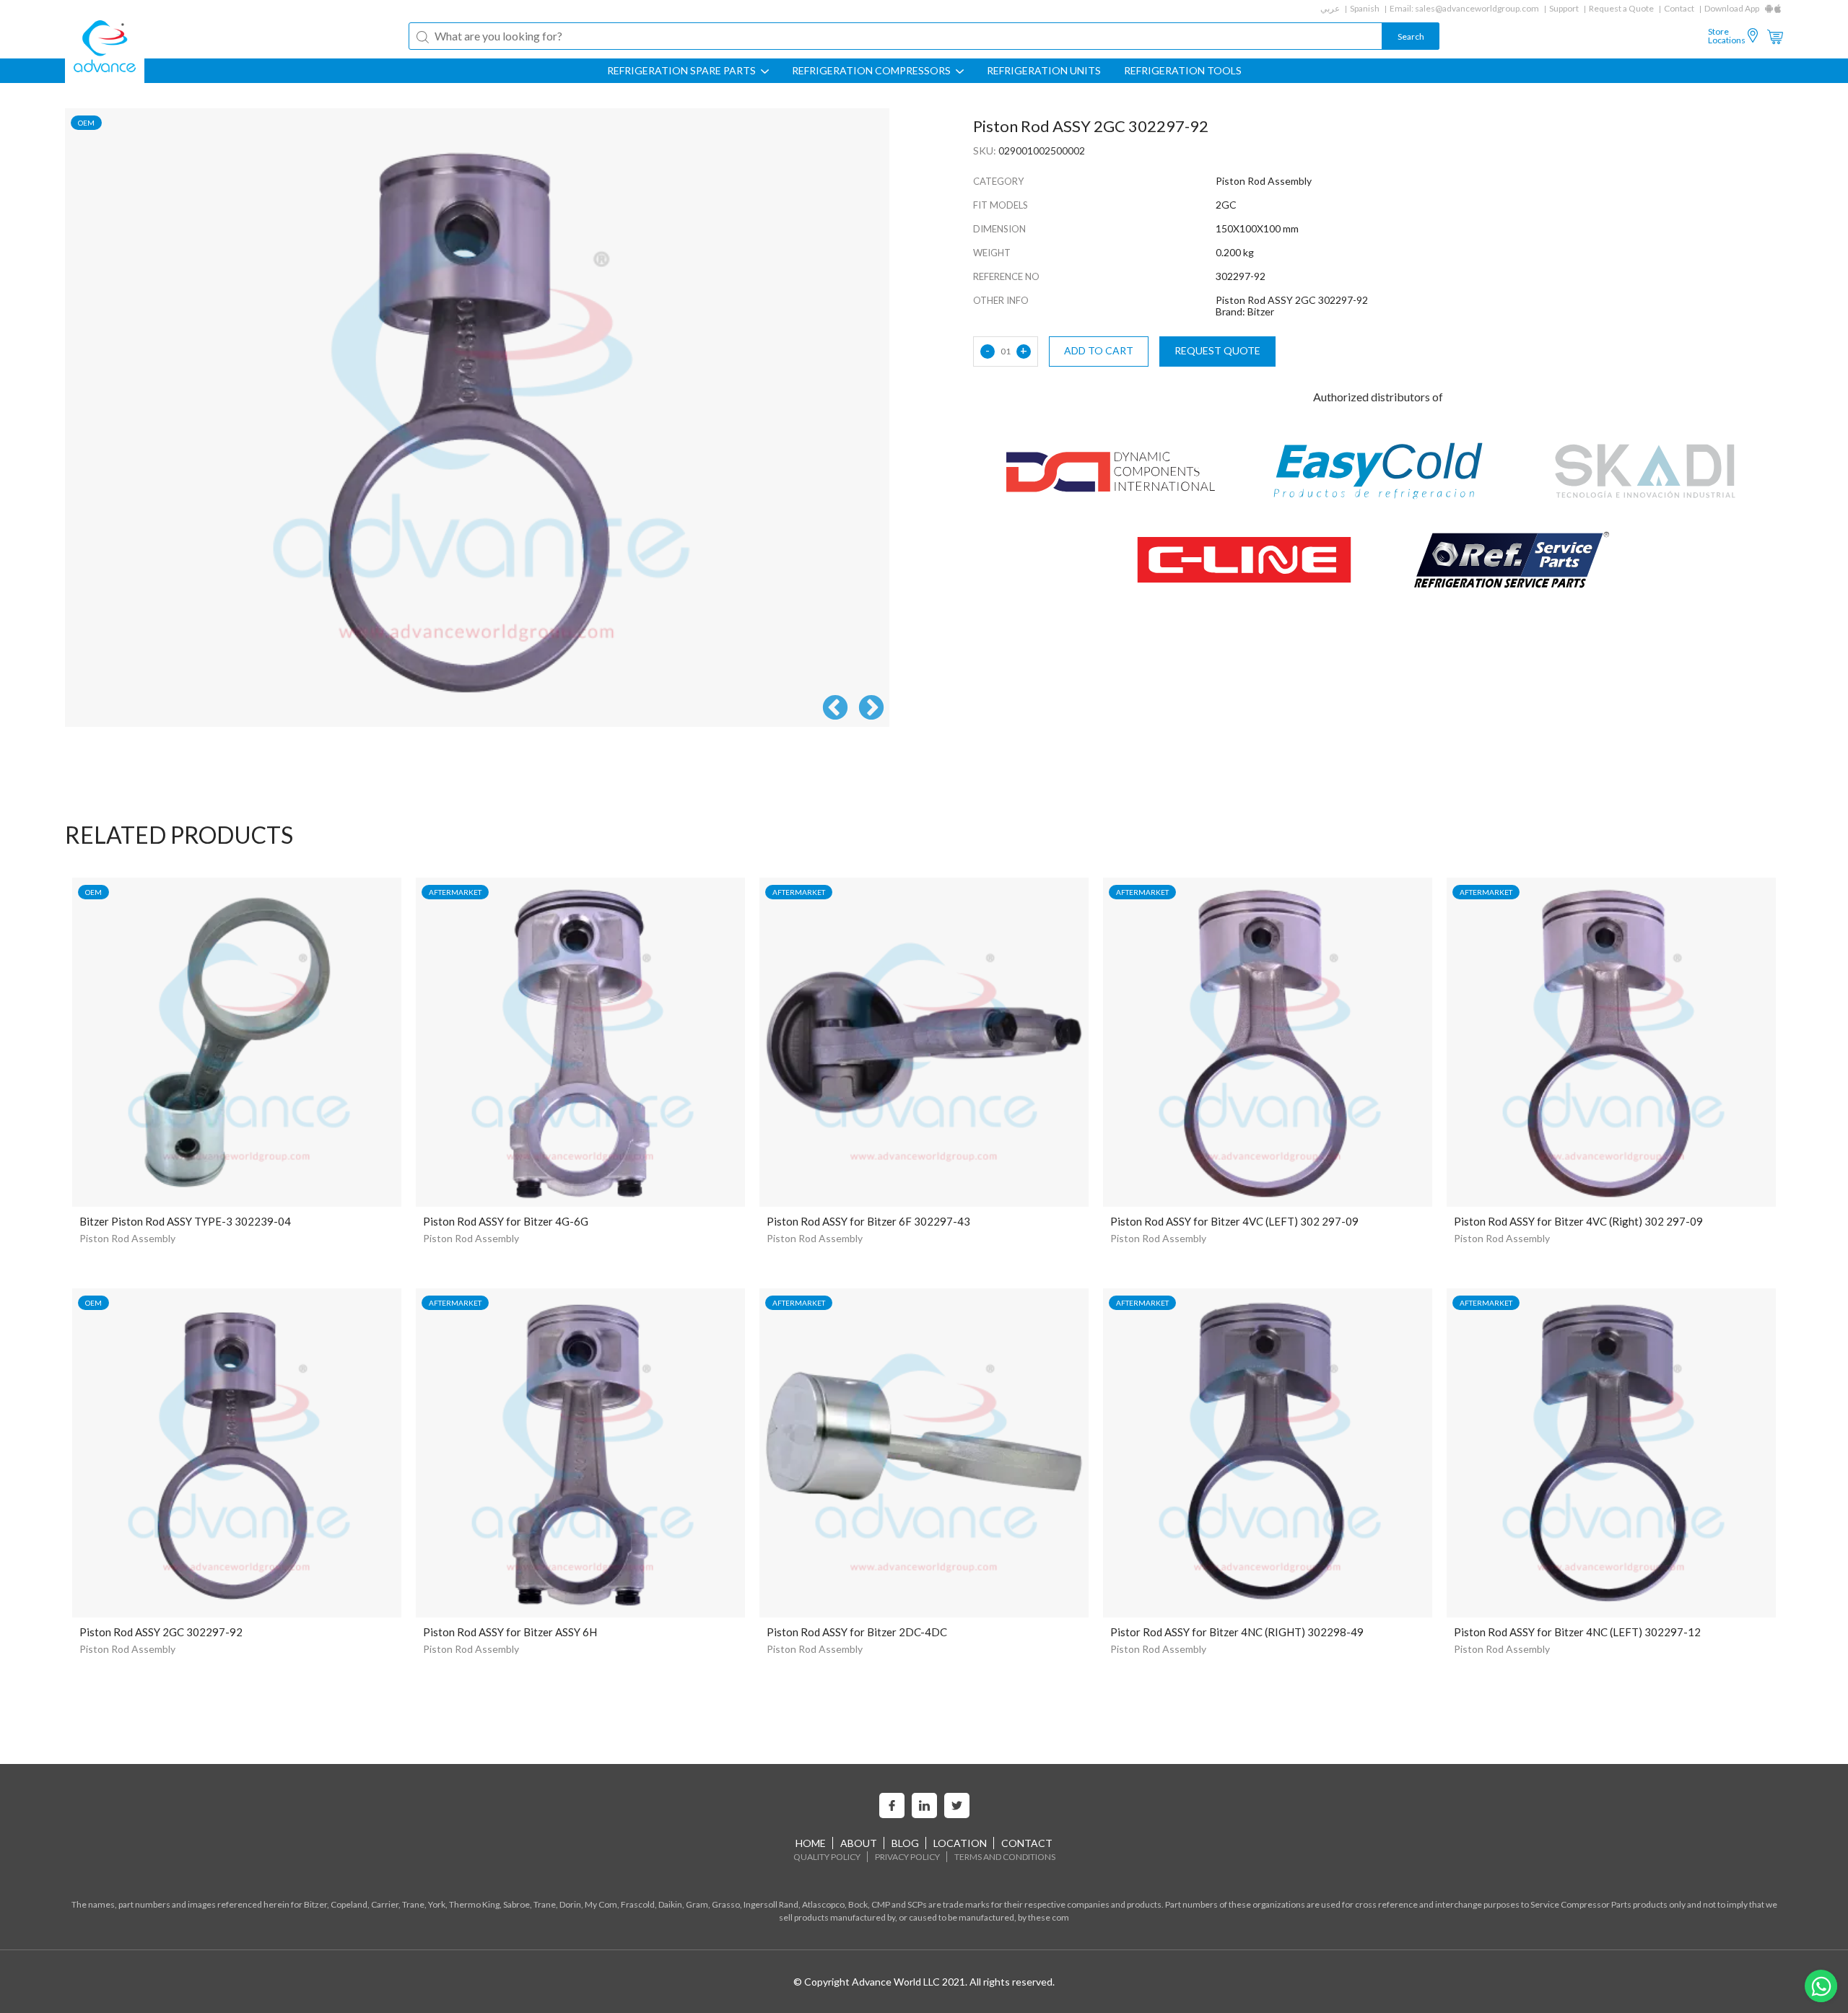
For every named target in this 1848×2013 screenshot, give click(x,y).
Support (1564, 8)
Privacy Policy (907, 1857)
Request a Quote (1621, 8)
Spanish (1365, 8)
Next (871, 709)
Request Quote (1217, 350)
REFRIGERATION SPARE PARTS (683, 71)
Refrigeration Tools (1183, 71)
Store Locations (1727, 36)
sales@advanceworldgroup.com (1477, 8)
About (859, 1843)
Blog (905, 1843)
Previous (835, 709)
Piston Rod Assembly (127, 1238)
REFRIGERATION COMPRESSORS (872, 71)
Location (960, 1843)
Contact (1679, 8)
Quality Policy (827, 1857)
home (811, 1843)
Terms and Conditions (1005, 1857)
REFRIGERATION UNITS (1044, 71)
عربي (1330, 8)
